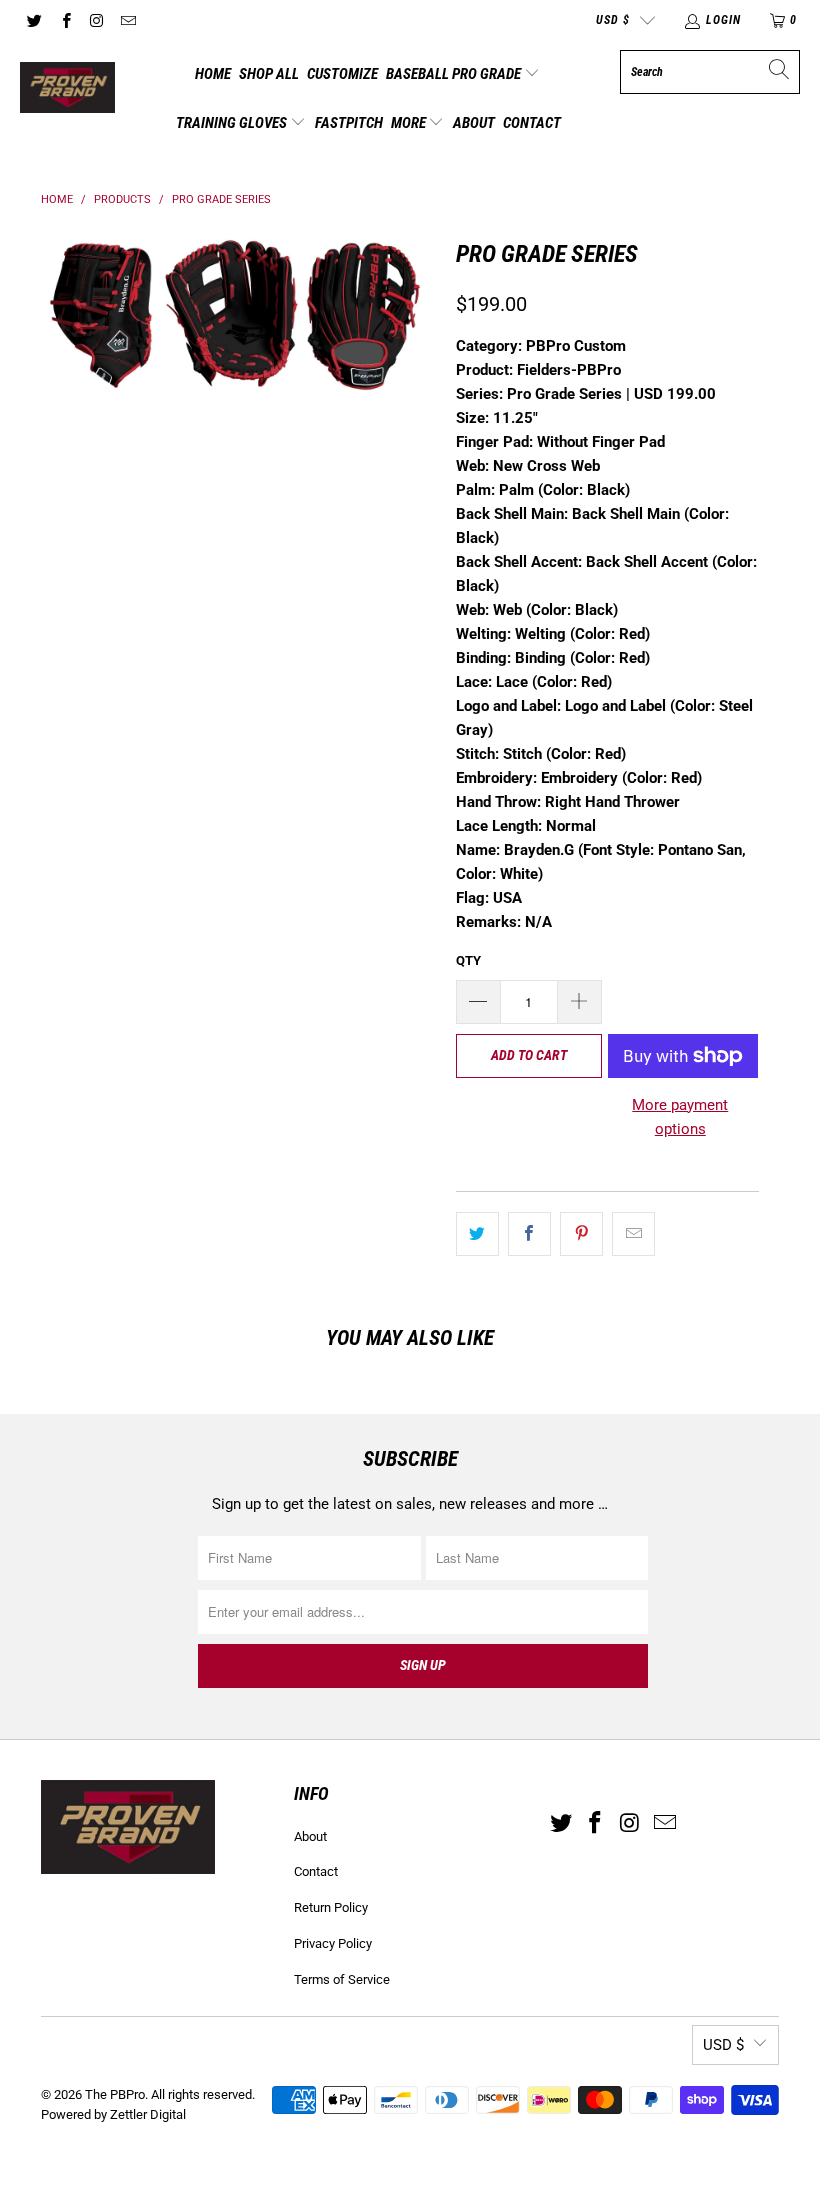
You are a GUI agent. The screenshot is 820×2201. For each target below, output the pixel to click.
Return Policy (331, 1907)
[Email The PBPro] (127, 20)
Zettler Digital (148, 2114)
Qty (468, 960)
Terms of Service (342, 1979)
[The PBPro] (67, 89)
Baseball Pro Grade (455, 74)
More (410, 123)
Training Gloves (233, 123)
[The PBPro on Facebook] (64, 20)
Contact (532, 123)
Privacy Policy (333, 1943)
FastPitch (349, 123)
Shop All (269, 74)
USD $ (613, 20)
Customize (342, 74)
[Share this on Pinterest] (581, 1234)
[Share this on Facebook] (529, 1234)
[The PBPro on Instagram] (96, 20)
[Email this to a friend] (633, 1234)
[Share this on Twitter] (477, 1234)
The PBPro (115, 2094)
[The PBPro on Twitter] (33, 20)
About (474, 123)
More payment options (680, 1117)
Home (213, 74)
